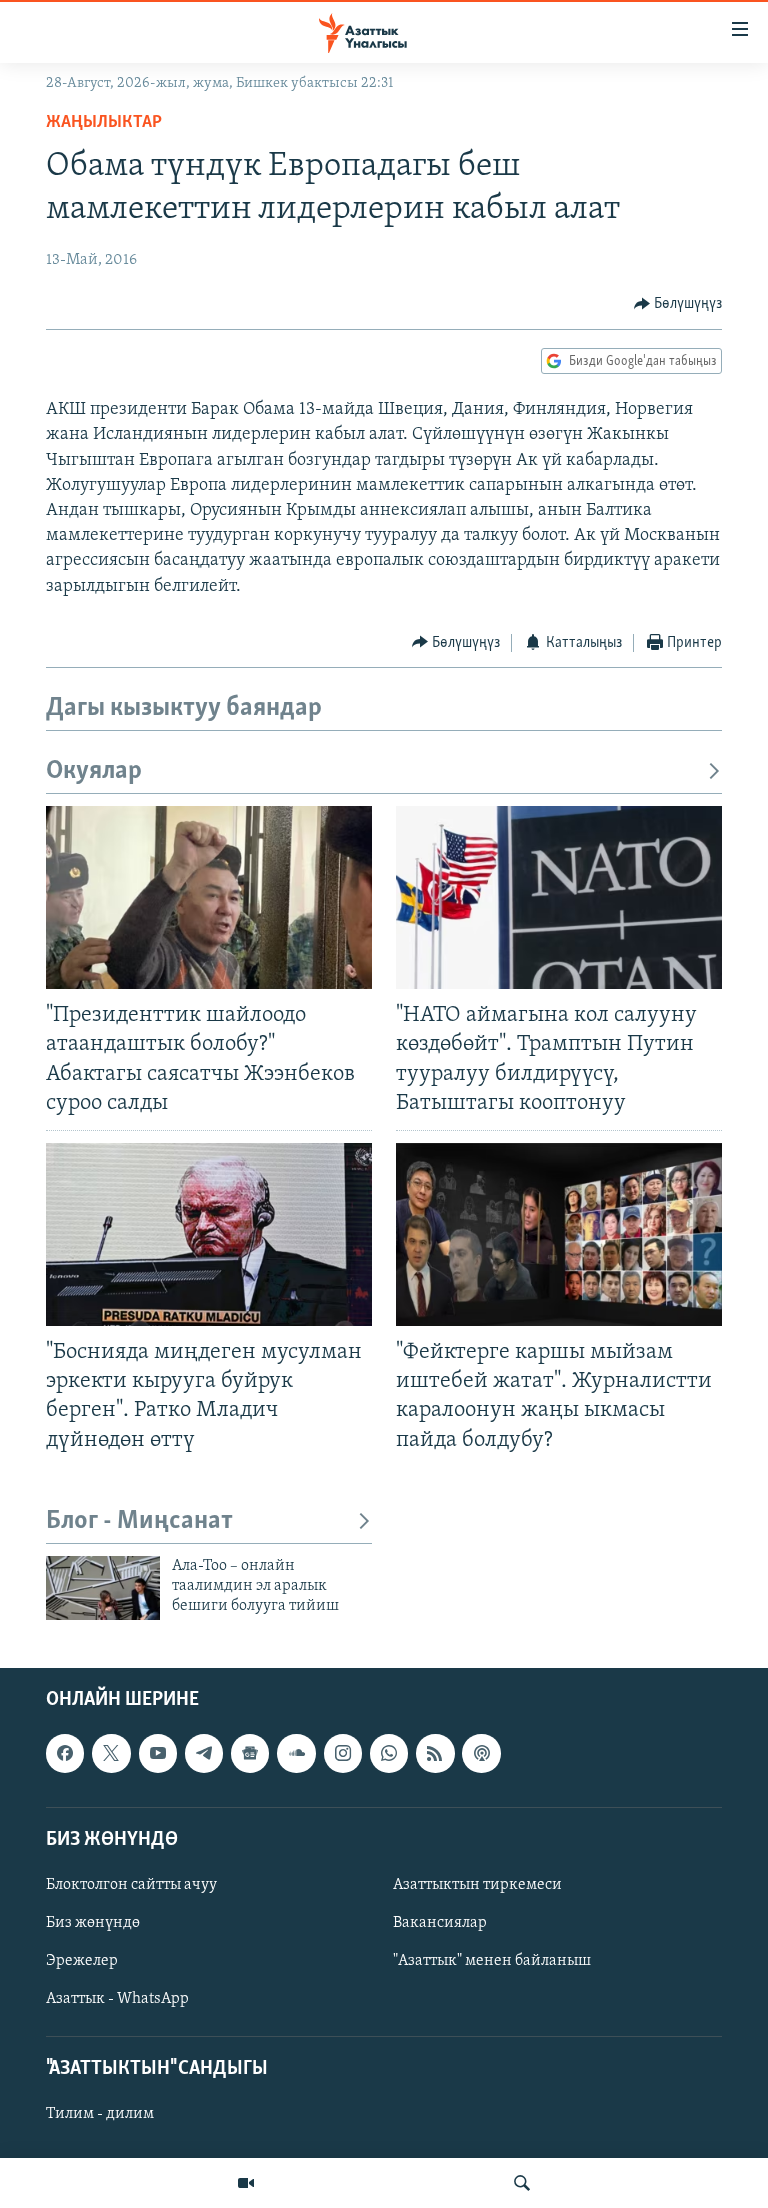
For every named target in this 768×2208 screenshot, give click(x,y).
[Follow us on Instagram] (343, 1753)
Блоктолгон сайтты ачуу (131, 1885)
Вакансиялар (440, 1923)
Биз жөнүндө (93, 1923)
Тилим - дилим (100, 2114)
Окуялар (94, 771)
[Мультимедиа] (246, 2183)
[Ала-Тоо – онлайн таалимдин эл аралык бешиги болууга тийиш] (103, 1588)
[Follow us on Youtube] (158, 1753)
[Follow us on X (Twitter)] (111, 1753)
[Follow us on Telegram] (204, 1753)
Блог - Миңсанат (139, 1521)
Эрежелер (82, 1961)
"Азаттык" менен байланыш (492, 1961)
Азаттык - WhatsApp (117, 1999)
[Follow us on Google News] (250, 1753)
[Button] (678, 304)
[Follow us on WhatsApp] (389, 1753)
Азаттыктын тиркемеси (477, 1885)
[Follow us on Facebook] (65, 1753)
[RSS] (435, 1753)
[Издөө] (522, 2183)
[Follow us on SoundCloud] (296, 1753)
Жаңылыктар (104, 123)
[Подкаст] (481, 1753)
